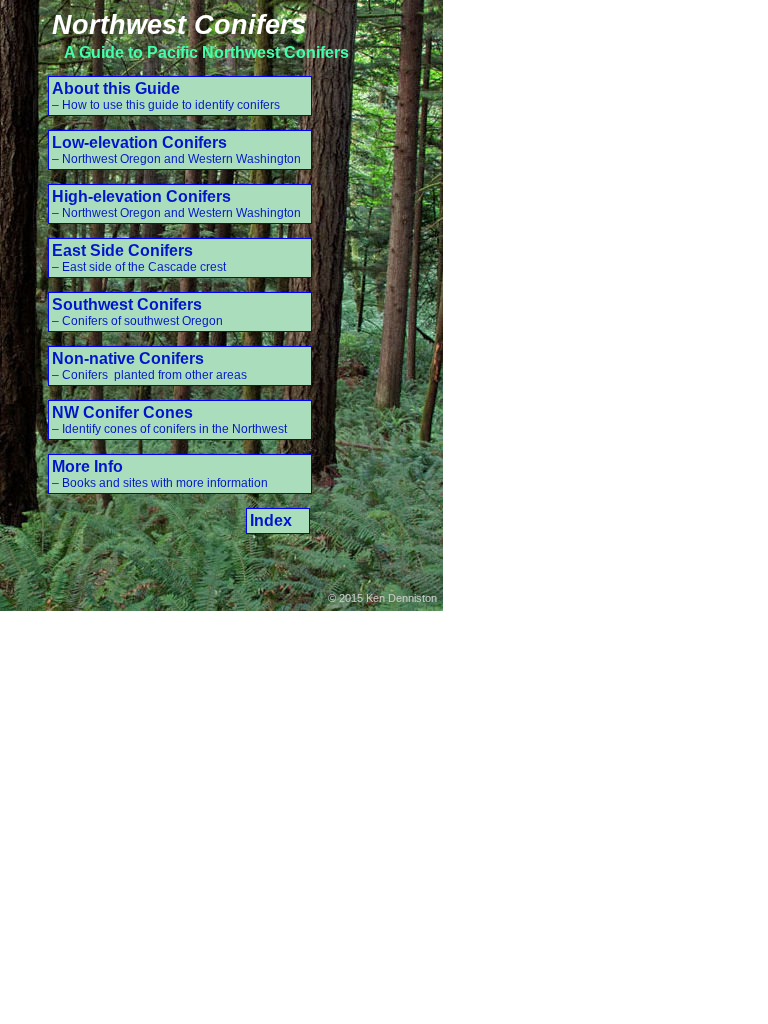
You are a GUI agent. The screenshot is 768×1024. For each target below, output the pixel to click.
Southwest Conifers (137, 312)
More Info (160, 474)
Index (271, 520)
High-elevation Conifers (176, 204)
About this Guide (166, 96)
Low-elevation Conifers (176, 150)
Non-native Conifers (149, 366)
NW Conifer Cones (169, 420)
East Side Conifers (139, 258)
